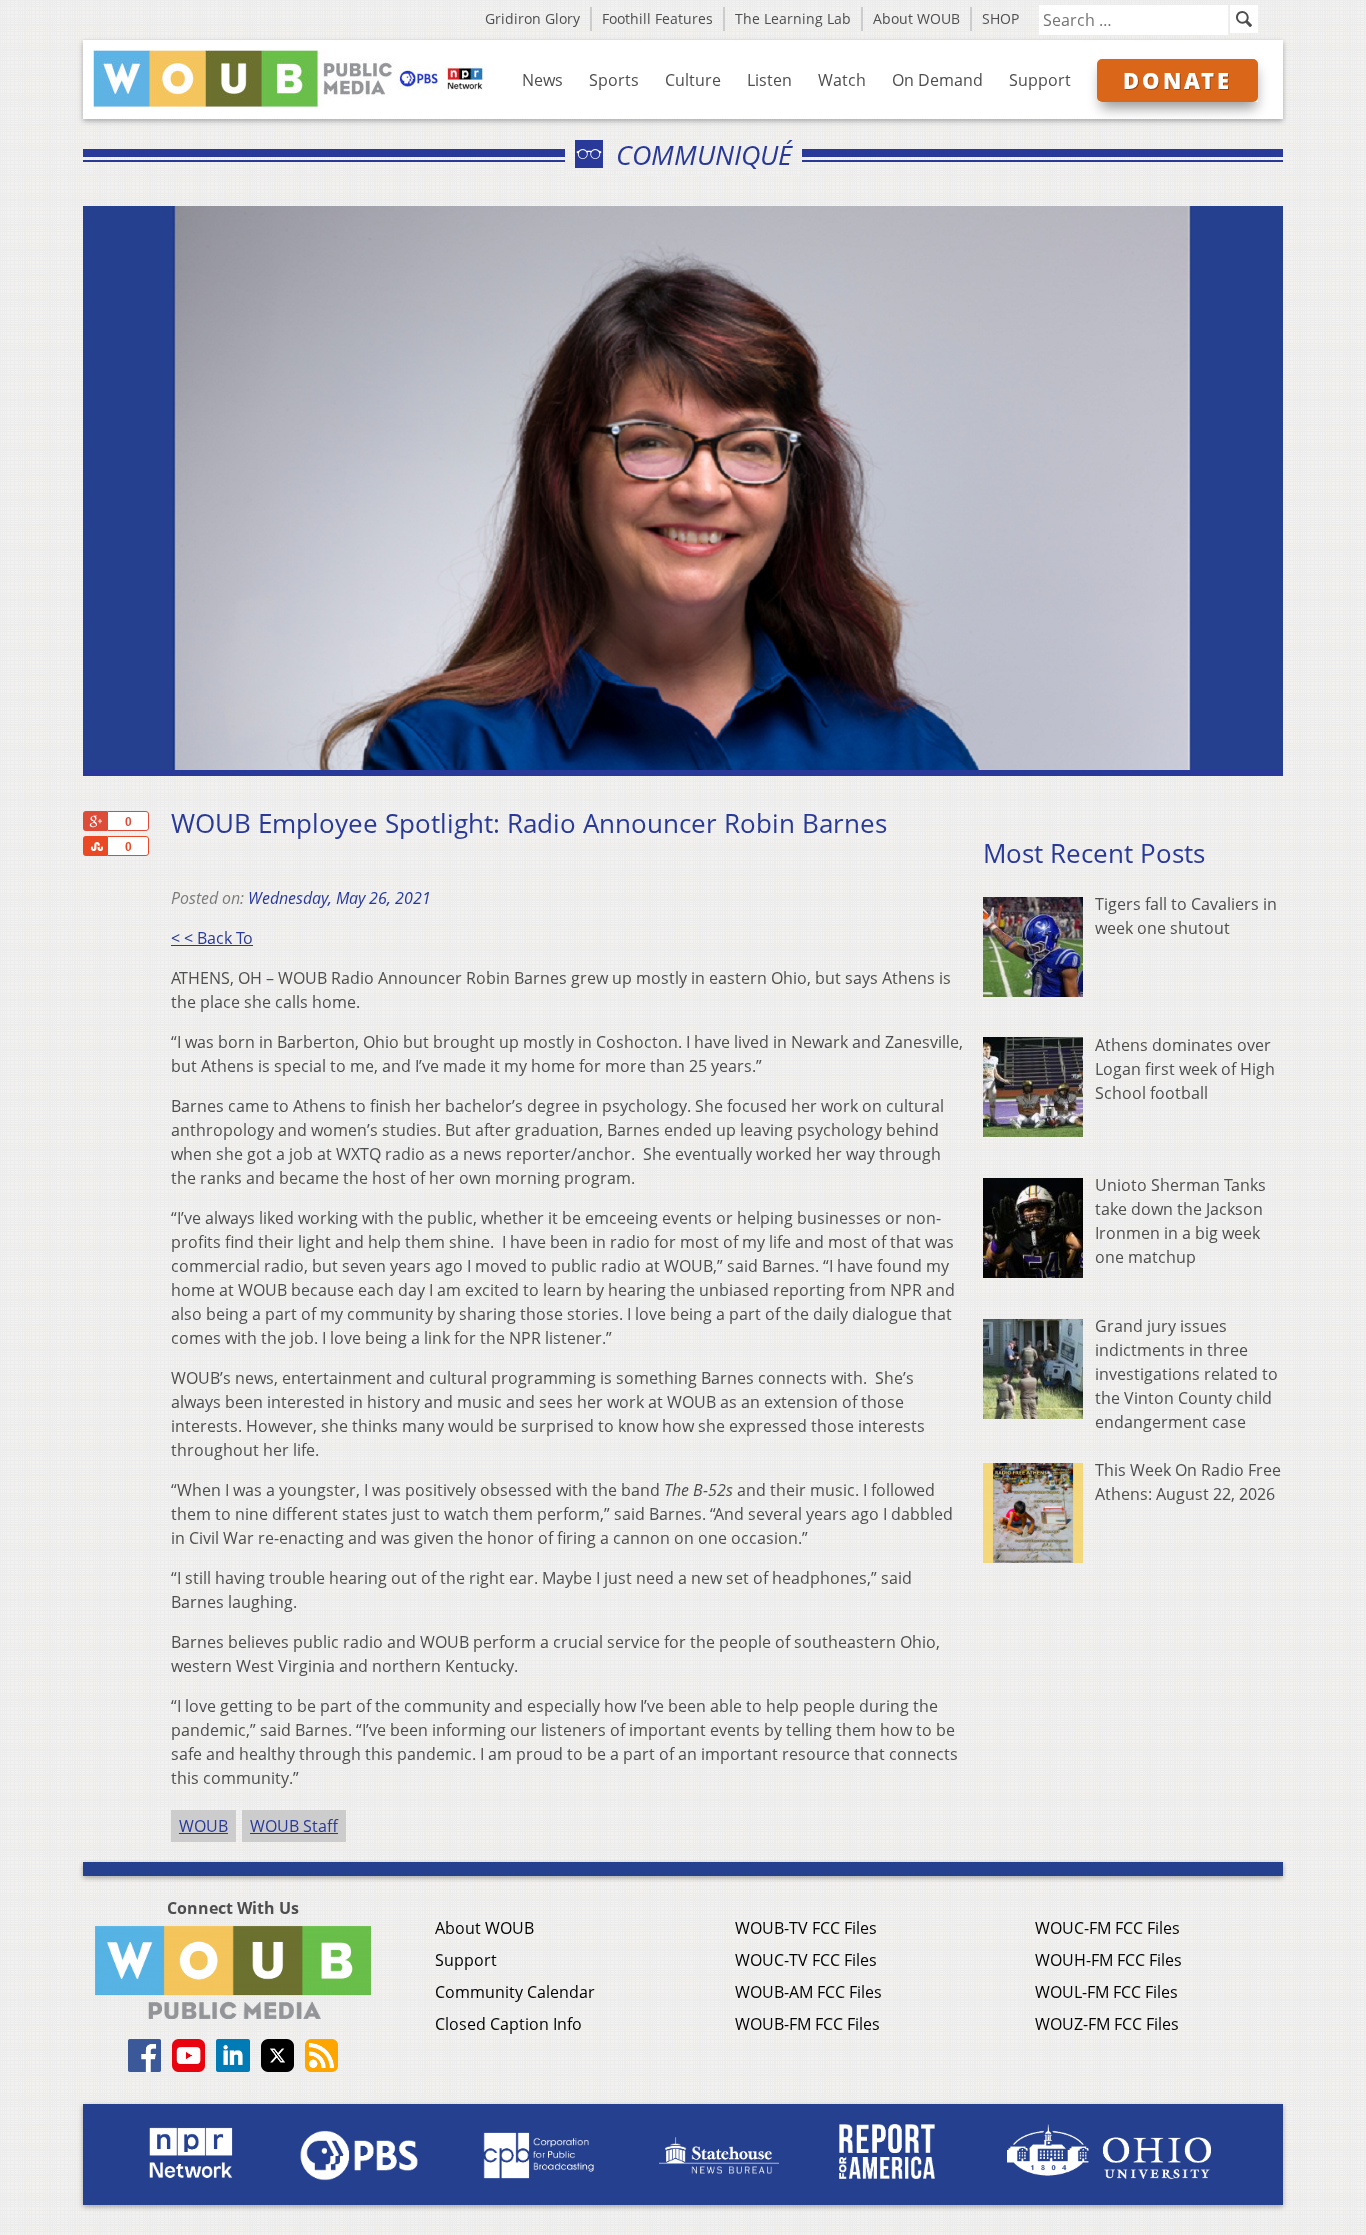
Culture (693, 80)
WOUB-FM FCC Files (807, 2024)
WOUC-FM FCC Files (1107, 1928)
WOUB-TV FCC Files (806, 1928)
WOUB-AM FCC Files (808, 1992)
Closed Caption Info (508, 2024)
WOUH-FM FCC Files (1108, 1960)
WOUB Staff (294, 1826)
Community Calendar (515, 1992)
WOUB (203, 1826)
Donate (1177, 80)
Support (1040, 80)
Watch (842, 80)
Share (95, 846)
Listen (769, 80)
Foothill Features (657, 18)
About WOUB (916, 18)
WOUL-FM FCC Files (1106, 1992)
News (542, 80)
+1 (95, 821)
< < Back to (212, 938)
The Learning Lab (793, 18)
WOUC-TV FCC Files (806, 1960)
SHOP (1000, 18)
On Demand (937, 80)
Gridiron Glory (532, 18)
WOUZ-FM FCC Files (1107, 2024)
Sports (614, 80)
